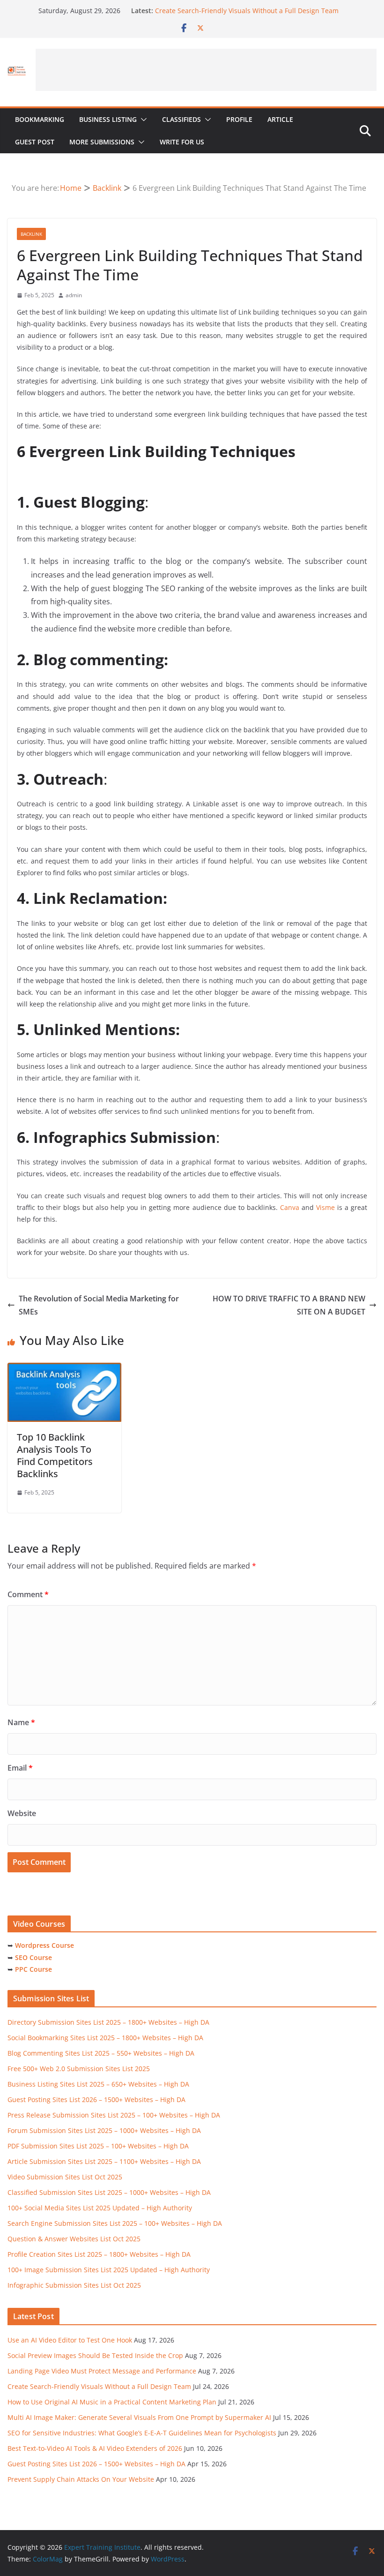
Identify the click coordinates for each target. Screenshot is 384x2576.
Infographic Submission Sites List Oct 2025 (74, 2285)
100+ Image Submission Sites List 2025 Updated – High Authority (109, 2270)
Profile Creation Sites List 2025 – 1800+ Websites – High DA (99, 2254)
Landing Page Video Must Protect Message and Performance (102, 2371)
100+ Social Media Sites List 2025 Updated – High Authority (100, 2208)
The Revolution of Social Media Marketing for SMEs (99, 1305)
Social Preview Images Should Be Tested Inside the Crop (95, 2355)
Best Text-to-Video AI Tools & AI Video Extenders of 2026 (95, 2448)
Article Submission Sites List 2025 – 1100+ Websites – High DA (104, 2161)
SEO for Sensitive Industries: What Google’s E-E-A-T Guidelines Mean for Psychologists (142, 2433)
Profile (239, 119)
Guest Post (35, 142)
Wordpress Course (44, 1945)
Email (20, 1768)
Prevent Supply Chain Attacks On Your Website (81, 2479)
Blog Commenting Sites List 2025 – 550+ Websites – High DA (101, 2053)
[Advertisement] (206, 70)
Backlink (31, 234)
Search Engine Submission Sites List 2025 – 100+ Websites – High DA (115, 2223)
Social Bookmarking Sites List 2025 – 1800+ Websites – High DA (105, 2038)
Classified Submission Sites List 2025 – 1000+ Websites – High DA (109, 2192)
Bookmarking (40, 119)
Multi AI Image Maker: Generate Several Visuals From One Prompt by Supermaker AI (139, 2417)
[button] (142, 120)
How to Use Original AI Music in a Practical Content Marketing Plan (112, 2402)
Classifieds (181, 119)
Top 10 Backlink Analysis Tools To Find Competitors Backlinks (55, 1455)
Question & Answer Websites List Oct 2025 (74, 2239)
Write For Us (182, 142)
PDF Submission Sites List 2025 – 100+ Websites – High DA (98, 2146)
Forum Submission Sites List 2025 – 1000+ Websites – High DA (104, 2130)
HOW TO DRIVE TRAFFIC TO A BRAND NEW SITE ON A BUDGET (289, 1305)
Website (22, 1813)
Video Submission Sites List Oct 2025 (65, 2177)
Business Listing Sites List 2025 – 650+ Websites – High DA (98, 2084)
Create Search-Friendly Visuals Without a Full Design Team (247, 11)
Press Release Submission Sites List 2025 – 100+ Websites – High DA (114, 2115)
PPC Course (33, 1969)
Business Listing (108, 119)
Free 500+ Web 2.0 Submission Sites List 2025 (79, 2069)
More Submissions (102, 142)
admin (74, 295)
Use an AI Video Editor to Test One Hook (70, 2340)
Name (21, 1722)
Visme (325, 1207)
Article (280, 119)
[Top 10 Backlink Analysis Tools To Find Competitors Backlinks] (64, 1369)
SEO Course (33, 1957)
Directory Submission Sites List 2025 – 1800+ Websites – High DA (108, 2022)
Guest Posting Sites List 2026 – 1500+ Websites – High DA (96, 2099)
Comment (28, 1594)
